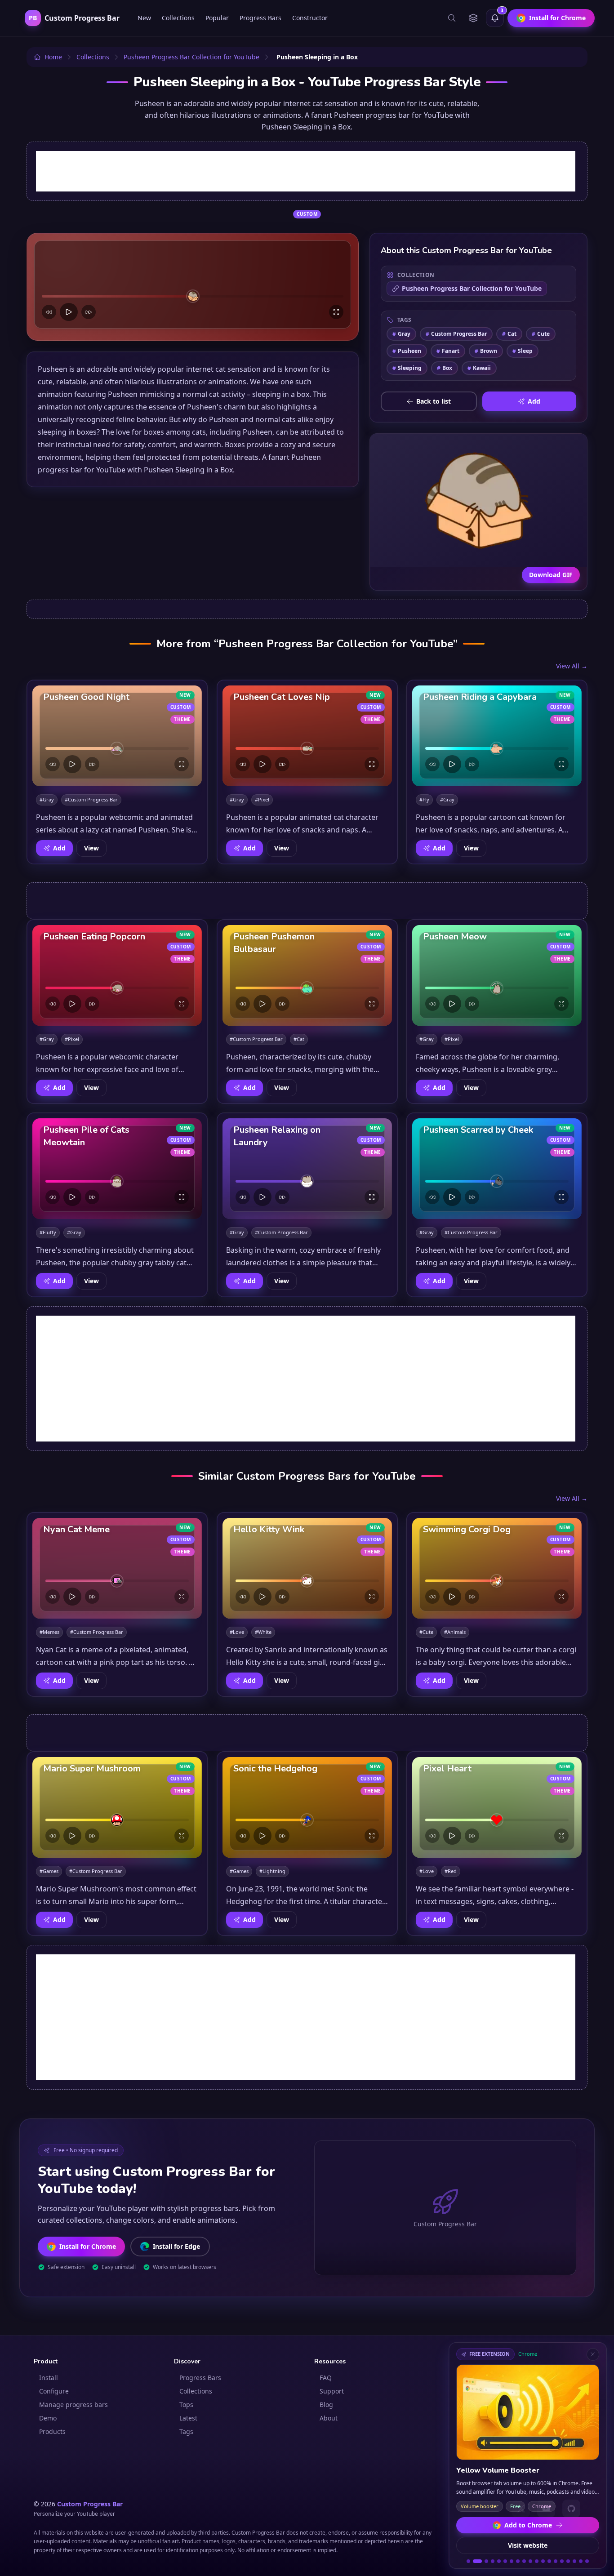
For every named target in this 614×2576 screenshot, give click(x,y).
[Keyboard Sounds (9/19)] (524, 2561)
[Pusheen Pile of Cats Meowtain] (117, 1169)
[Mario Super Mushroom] (117, 1807)
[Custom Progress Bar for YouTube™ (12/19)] (543, 2561)
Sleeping (407, 368)
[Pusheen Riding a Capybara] (497, 736)
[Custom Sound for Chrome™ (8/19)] (518, 2561)
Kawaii (479, 368)
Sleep (523, 351)
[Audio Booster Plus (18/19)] (581, 2561)
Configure (54, 2391)
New (144, 18)
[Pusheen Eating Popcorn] (117, 975)
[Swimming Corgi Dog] (497, 1568)
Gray (401, 334)
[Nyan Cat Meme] (117, 1568)
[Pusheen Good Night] (117, 736)
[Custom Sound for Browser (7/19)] (512, 2561)
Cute (541, 334)
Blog (326, 2405)
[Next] (89, 312)
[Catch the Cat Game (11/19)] (537, 2561)
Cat (509, 334)
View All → (572, 666)
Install (49, 2378)
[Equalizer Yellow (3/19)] (484, 2561)
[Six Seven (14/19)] (556, 2561)
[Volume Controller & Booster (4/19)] (493, 2561)
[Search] (452, 18)
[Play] (69, 312)
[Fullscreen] (336, 312)
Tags (186, 2431)
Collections (178, 18)
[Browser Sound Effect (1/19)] (468, 2561)
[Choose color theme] (473, 18)
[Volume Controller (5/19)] (499, 2561)
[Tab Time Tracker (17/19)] (574, 2561)
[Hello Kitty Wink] (307, 1568)
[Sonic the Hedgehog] (307, 1807)
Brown (486, 351)
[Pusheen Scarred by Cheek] (497, 1169)
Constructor (310, 18)
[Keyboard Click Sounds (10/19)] (530, 2561)
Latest (188, 2418)
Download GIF (551, 575)
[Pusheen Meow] (497, 975)
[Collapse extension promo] (593, 2354)
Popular (217, 18)
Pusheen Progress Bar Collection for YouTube (472, 288)
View (91, 848)
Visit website (528, 2545)
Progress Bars (260, 18)
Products (52, 2431)
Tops (186, 2405)
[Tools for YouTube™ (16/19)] (568, 2561)
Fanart (448, 351)
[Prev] (49, 312)
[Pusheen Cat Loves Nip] (307, 736)
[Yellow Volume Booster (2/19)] (475, 2561)
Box (445, 368)
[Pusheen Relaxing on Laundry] (307, 1169)
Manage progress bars (73, 2405)
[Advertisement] (306, 171)
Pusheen (407, 351)
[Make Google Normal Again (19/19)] (587, 2561)
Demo (48, 2418)
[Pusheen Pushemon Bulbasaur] (307, 975)
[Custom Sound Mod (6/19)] (505, 2561)
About (329, 2418)
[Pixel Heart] (497, 1807)
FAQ (326, 2378)
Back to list (434, 401)
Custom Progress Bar (456, 334)
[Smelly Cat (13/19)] (549, 2561)
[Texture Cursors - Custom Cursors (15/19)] (562, 2561)
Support (332, 2391)
